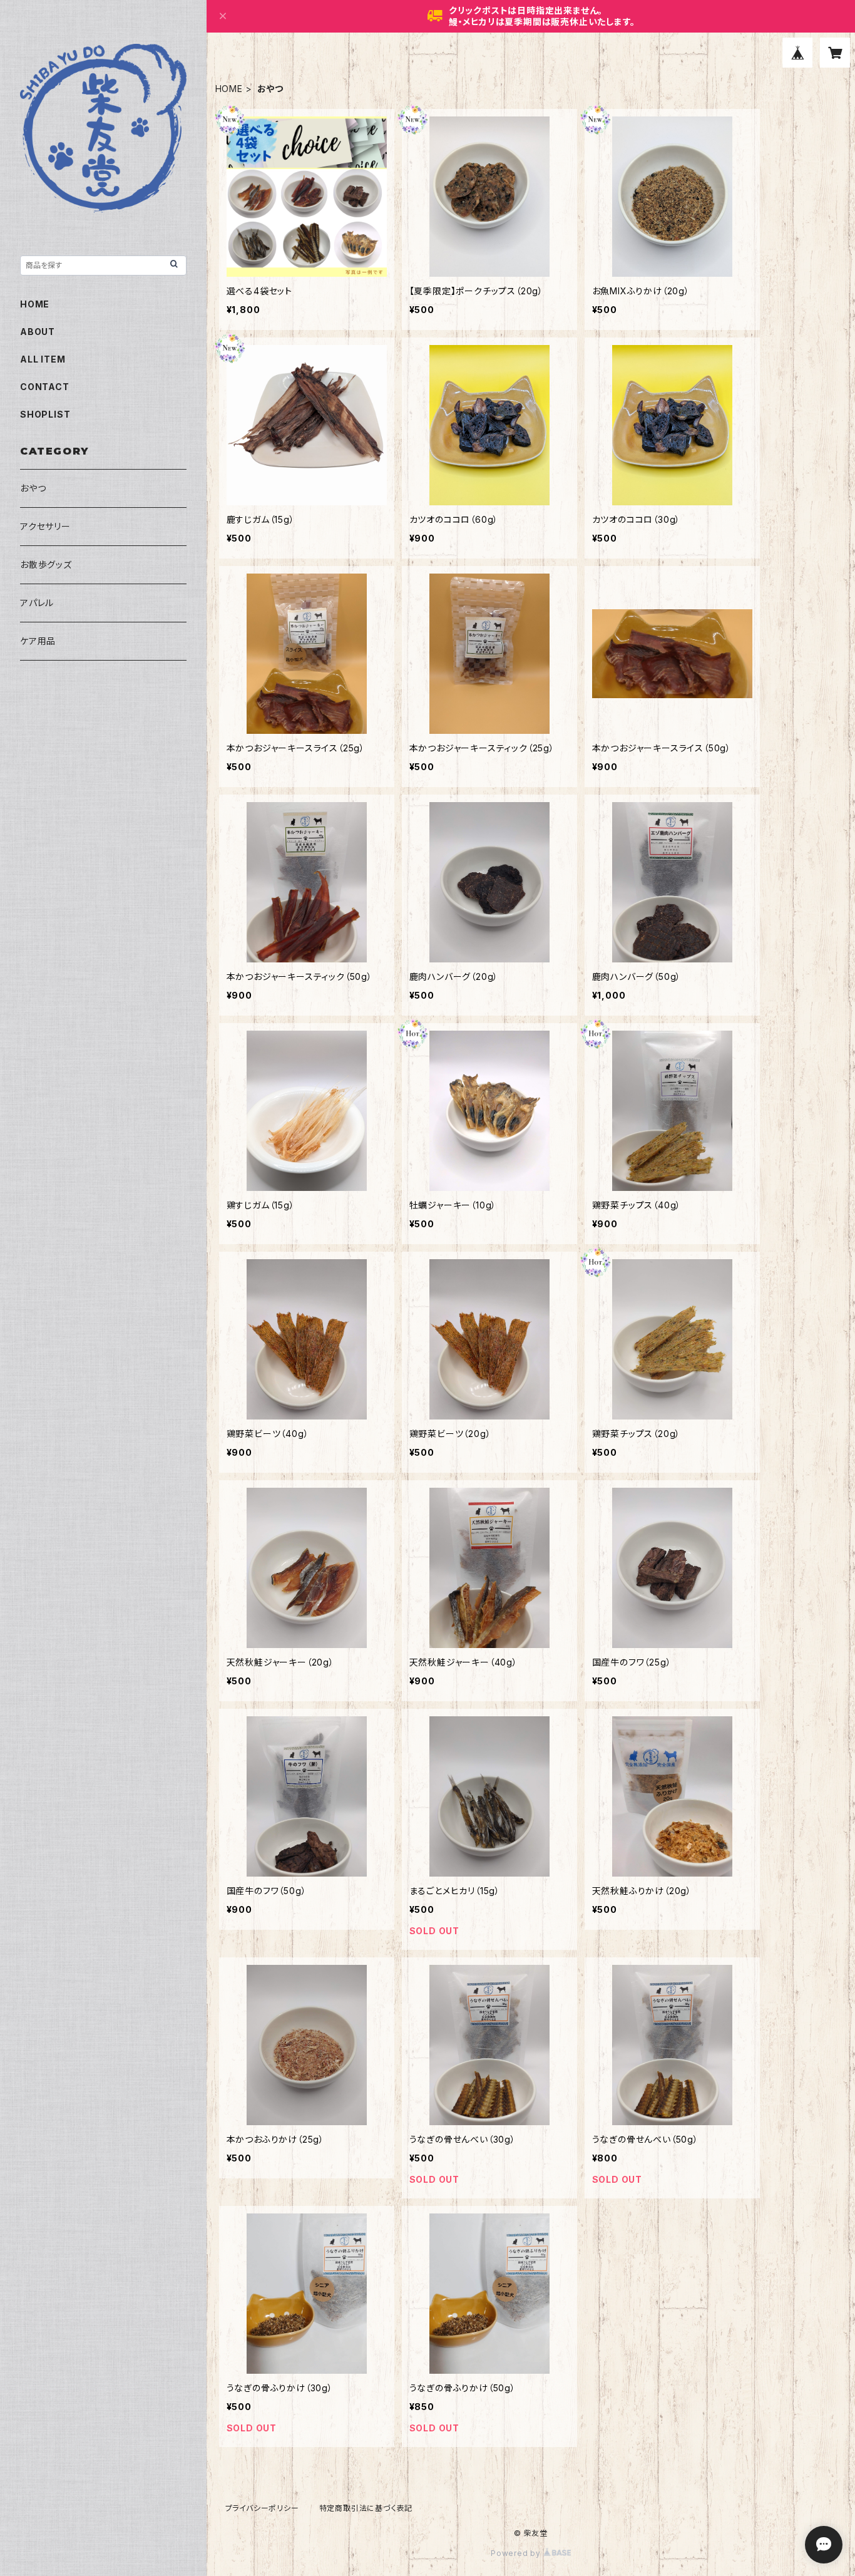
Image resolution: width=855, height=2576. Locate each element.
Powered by (517, 2553)
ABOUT (38, 332)
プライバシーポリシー (262, 2508)
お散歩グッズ (46, 564)
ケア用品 (38, 641)
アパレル (37, 603)
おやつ (33, 488)
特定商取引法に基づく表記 (366, 2508)
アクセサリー (45, 526)
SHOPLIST (45, 414)
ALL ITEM (43, 359)
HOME (229, 89)
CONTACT (45, 387)
